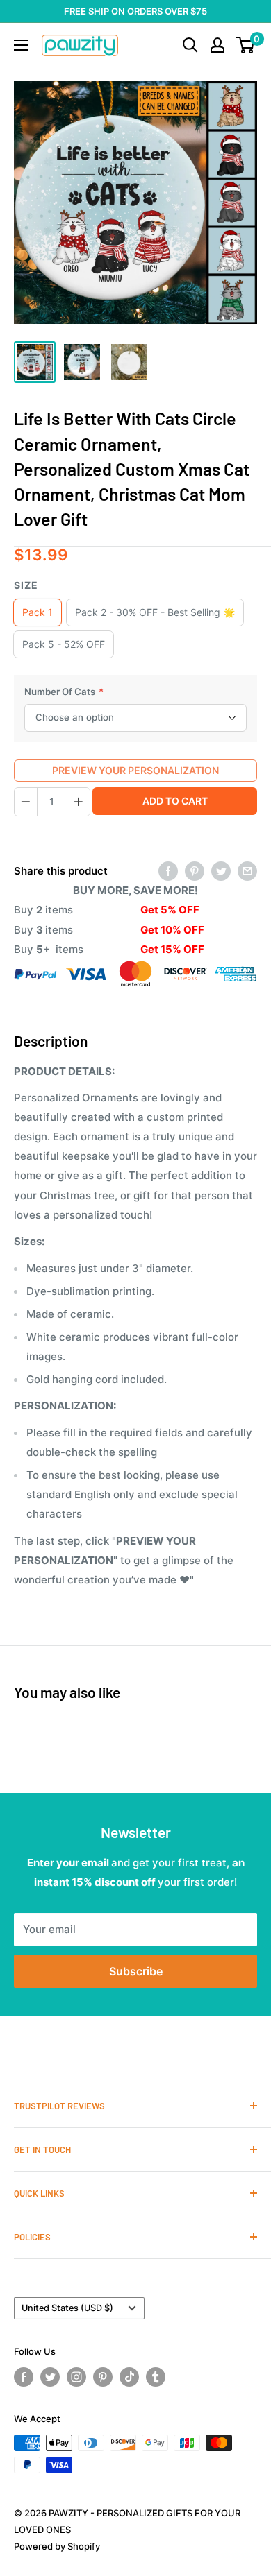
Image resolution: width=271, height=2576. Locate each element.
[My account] (217, 45)
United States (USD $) (67, 2308)
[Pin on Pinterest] (195, 871)
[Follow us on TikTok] (129, 2377)
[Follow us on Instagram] (76, 2377)
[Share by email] (247, 871)
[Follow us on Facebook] (24, 2377)
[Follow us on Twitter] (50, 2377)
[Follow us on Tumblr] (156, 2377)
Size (26, 585)
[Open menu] (21, 45)
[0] (246, 45)
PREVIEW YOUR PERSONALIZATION (135, 770)
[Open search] (190, 45)
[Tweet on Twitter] (221, 871)
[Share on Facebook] (168, 871)
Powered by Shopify (57, 2546)
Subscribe (136, 1971)
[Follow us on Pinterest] (103, 2377)
